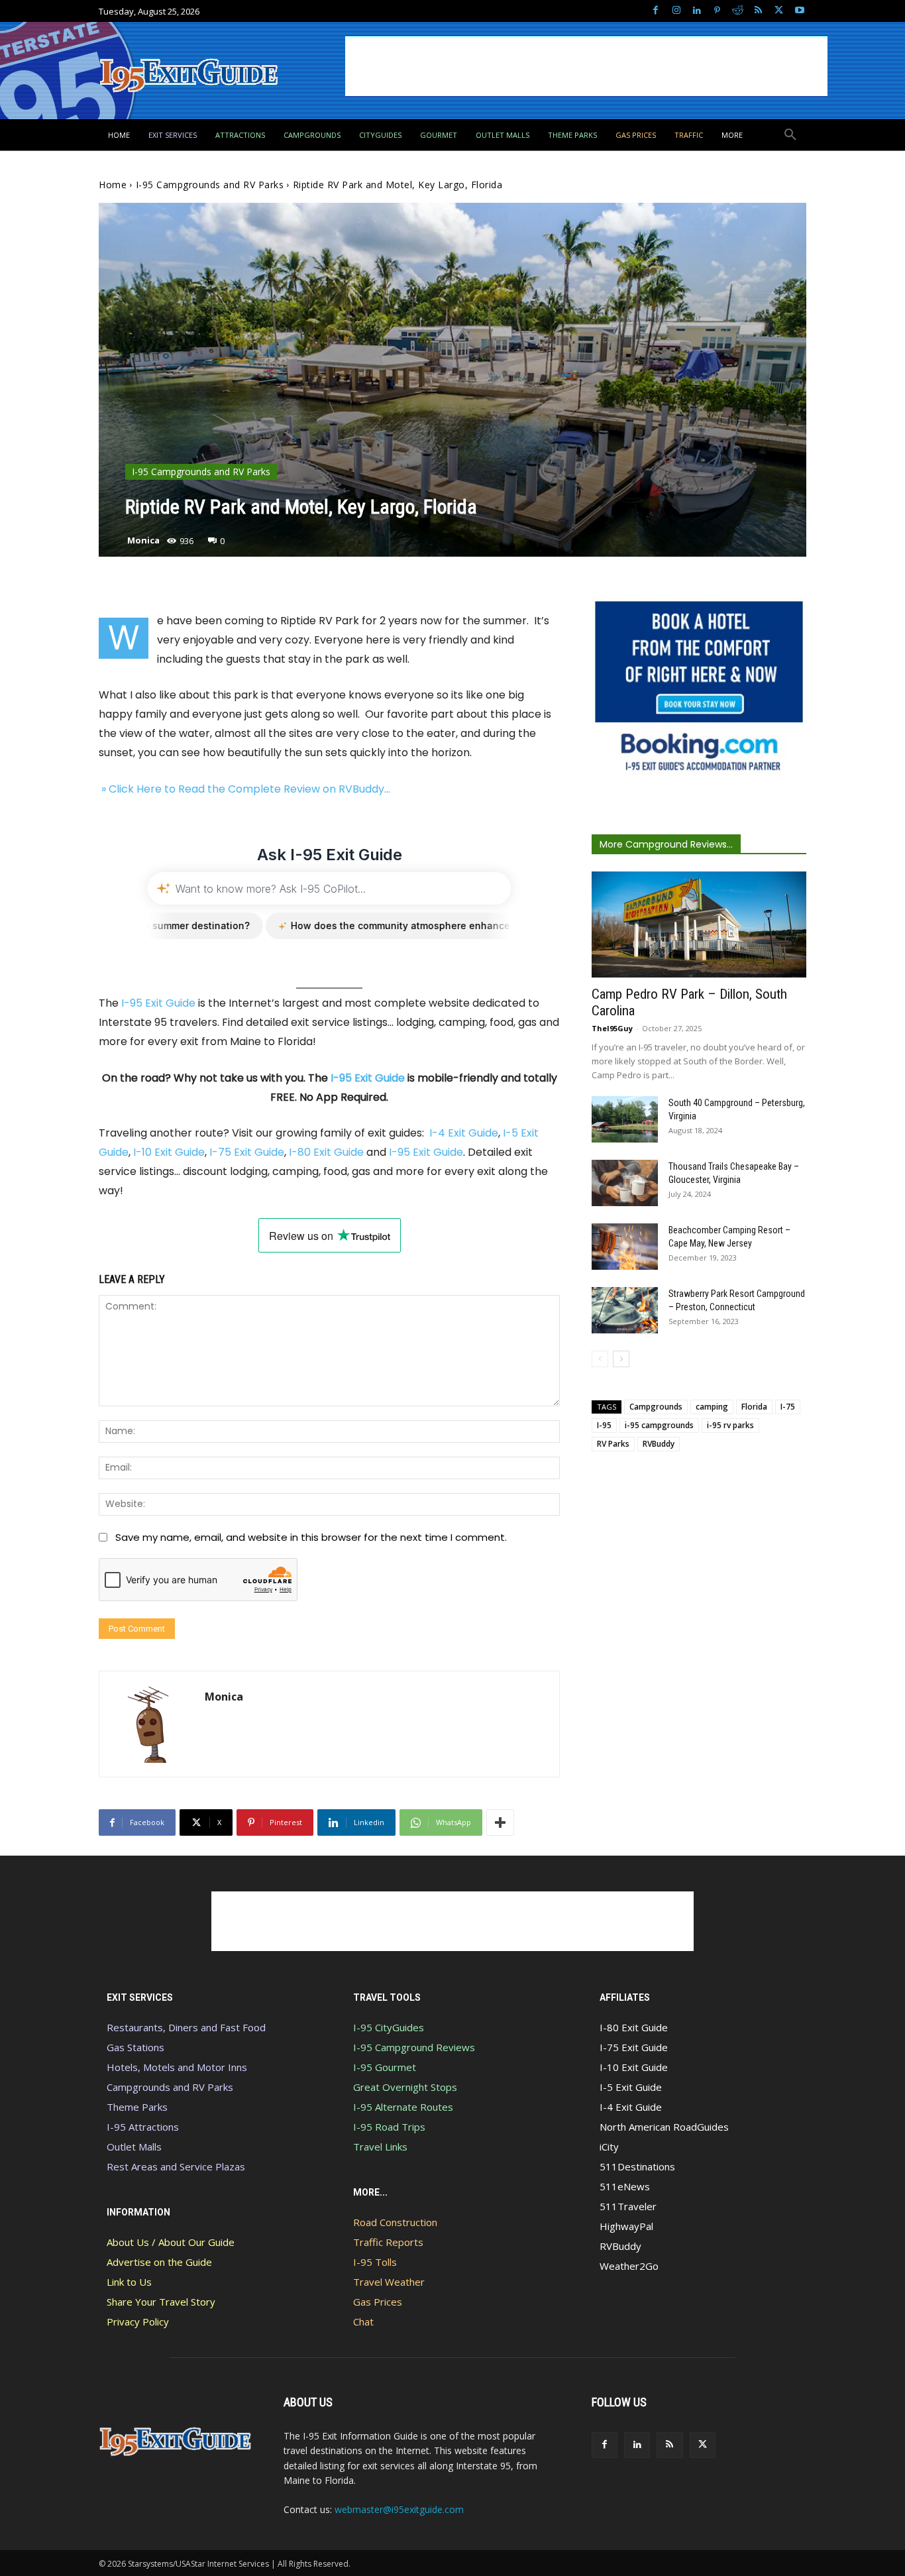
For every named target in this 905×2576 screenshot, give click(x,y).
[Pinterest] (717, 11)
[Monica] (152, 1724)
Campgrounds (656, 1407)
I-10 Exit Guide (169, 1152)
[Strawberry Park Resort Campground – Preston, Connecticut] (625, 1310)
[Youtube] (799, 11)
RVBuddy (659, 1444)
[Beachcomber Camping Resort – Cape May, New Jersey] (625, 1247)
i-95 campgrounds (659, 1425)
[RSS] (758, 11)
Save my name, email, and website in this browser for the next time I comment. (311, 1537)
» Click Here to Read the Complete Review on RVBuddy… (244, 789)
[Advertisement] (586, 66)
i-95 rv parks (730, 1425)
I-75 (788, 1407)
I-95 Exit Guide (158, 1003)
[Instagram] (676, 11)
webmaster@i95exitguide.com (399, 2509)
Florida (754, 1407)
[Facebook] (656, 11)
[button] (790, 135)
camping (712, 1407)
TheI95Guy (612, 1028)
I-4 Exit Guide (464, 1133)
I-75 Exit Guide (247, 1152)
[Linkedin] (697, 11)
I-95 (604, 1425)
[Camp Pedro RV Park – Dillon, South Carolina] (699, 924)
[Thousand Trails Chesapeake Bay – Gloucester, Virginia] (625, 1183)
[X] (779, 11)
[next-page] (621, 1359)
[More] (500, 1822)
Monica (143, 540)
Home (113, 185)
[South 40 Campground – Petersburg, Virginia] (625, 1119)
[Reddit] (738, 11)
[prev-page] (600, 1359)
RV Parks (613, 1444)
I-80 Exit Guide (326, 1152)
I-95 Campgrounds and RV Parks (210, 185)
